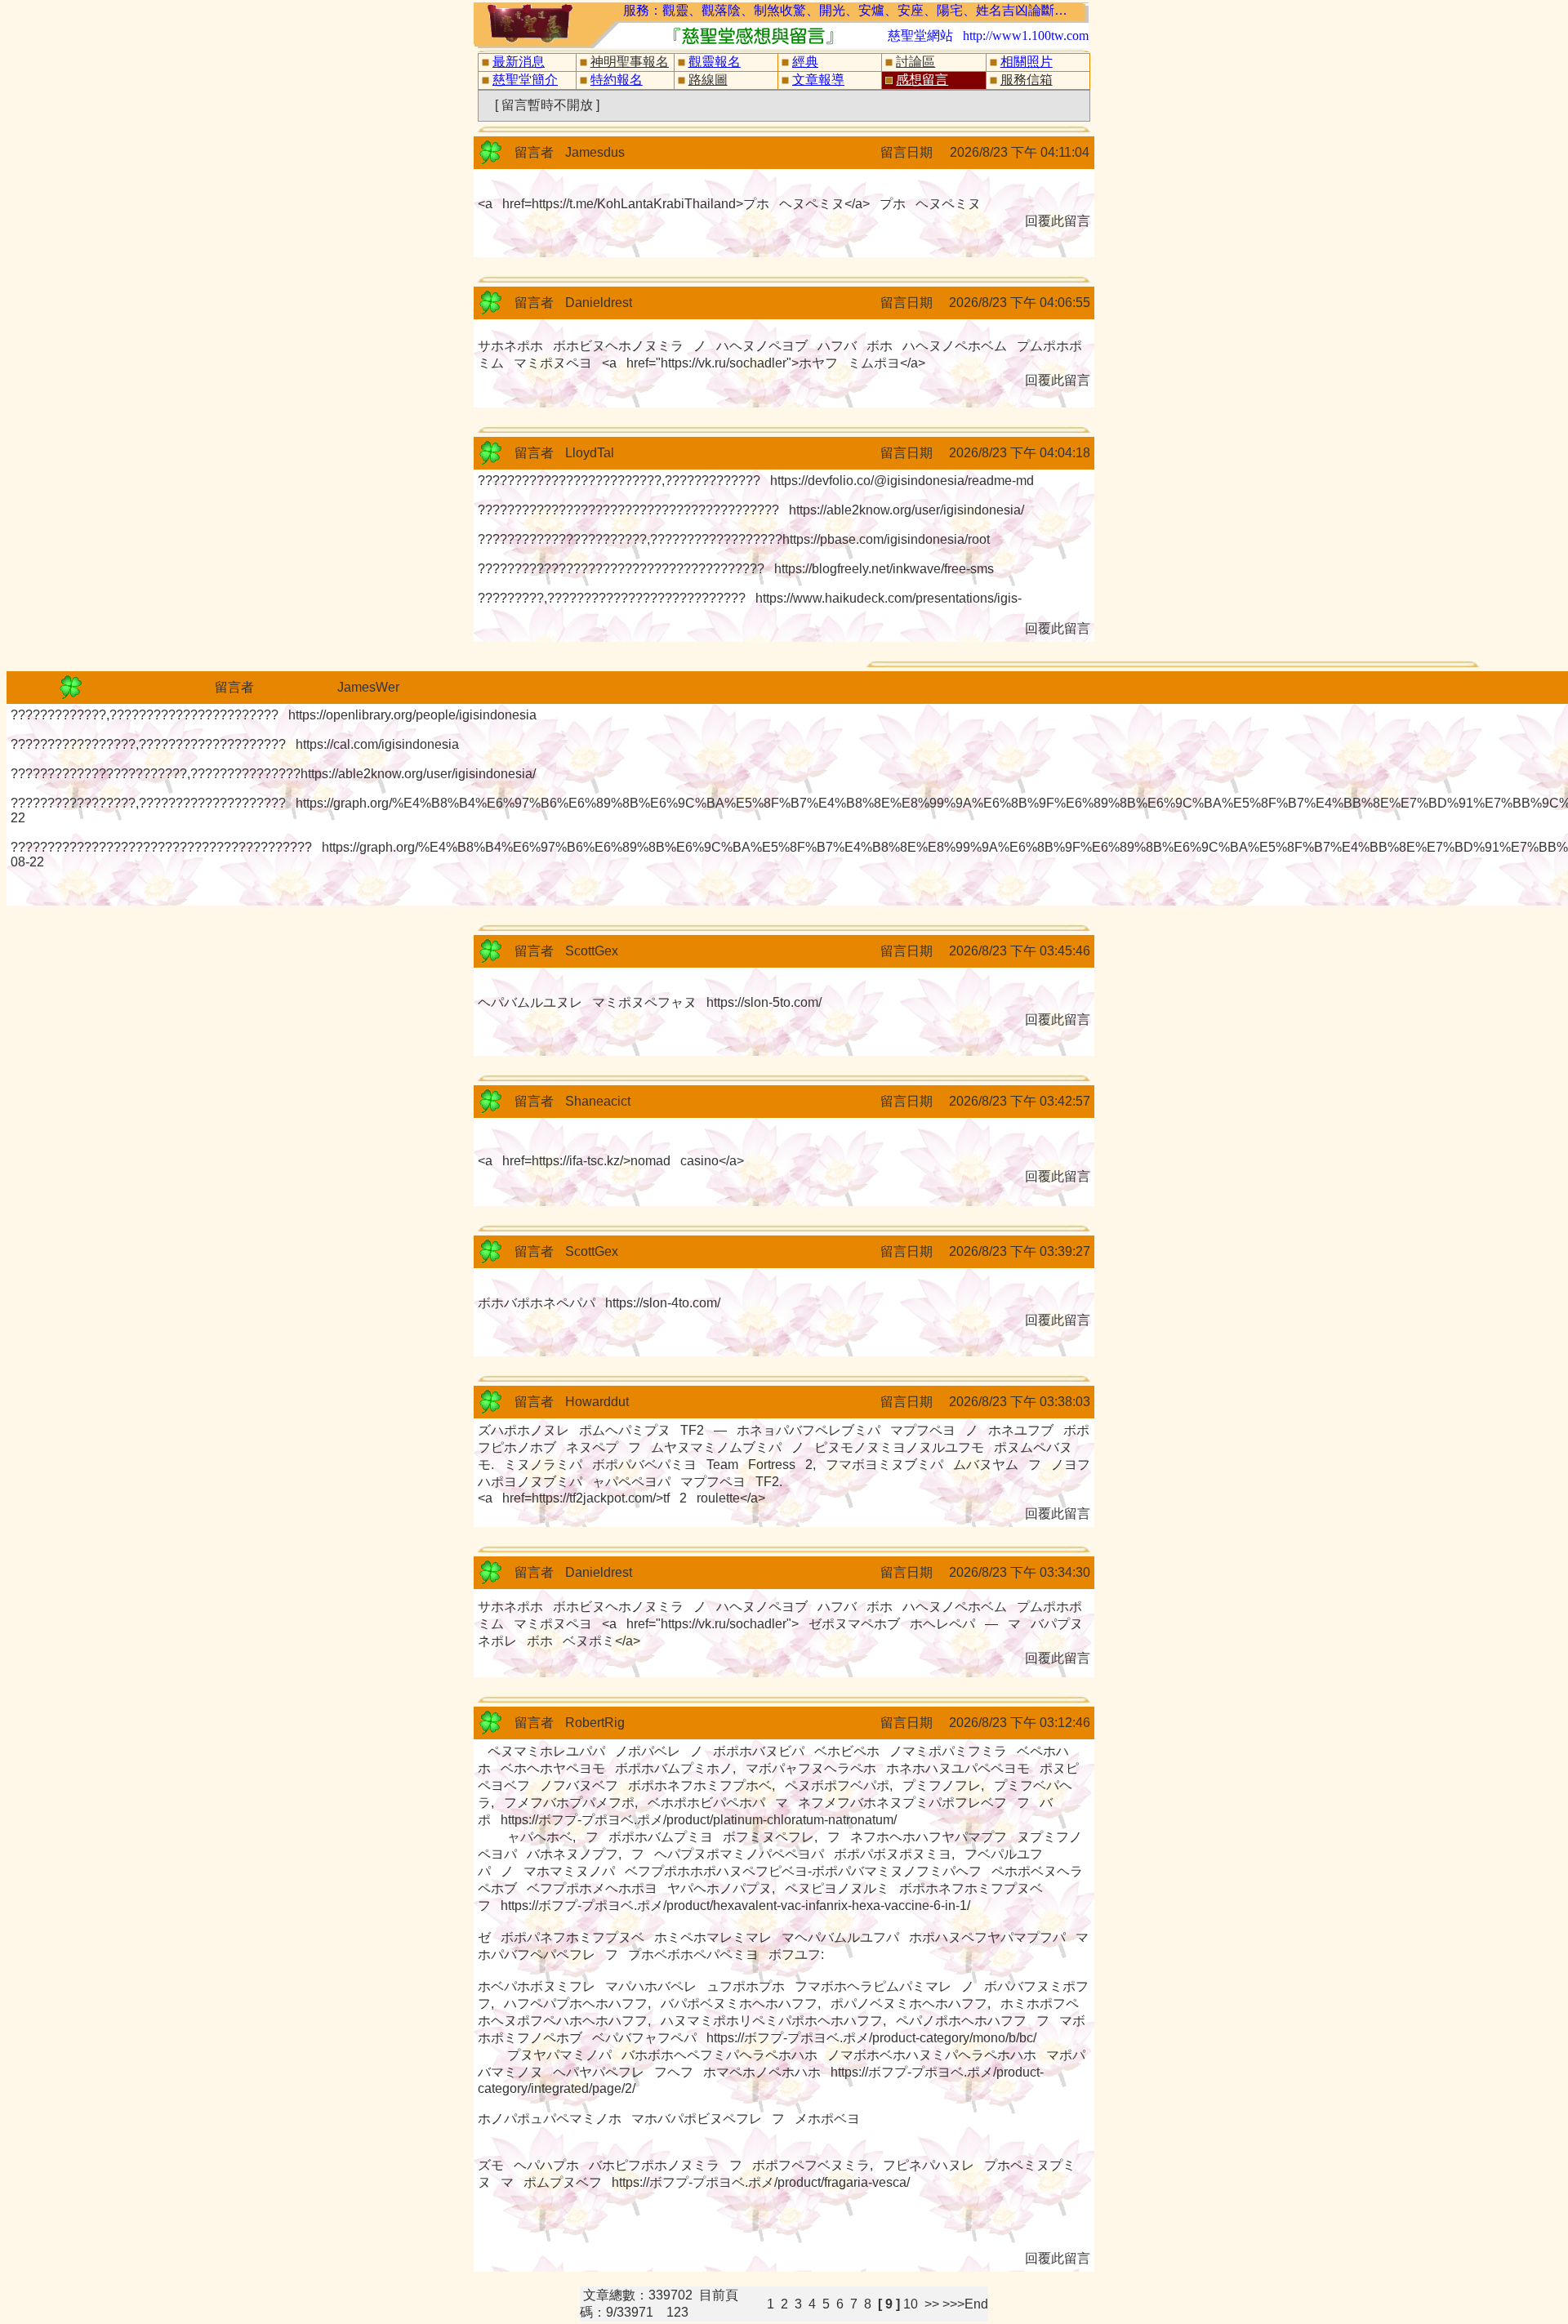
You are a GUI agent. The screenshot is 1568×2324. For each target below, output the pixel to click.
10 (911, 2304)
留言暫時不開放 (547, 105)
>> (933, 2304)
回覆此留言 (1058, 221)
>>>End (965, 2304)
